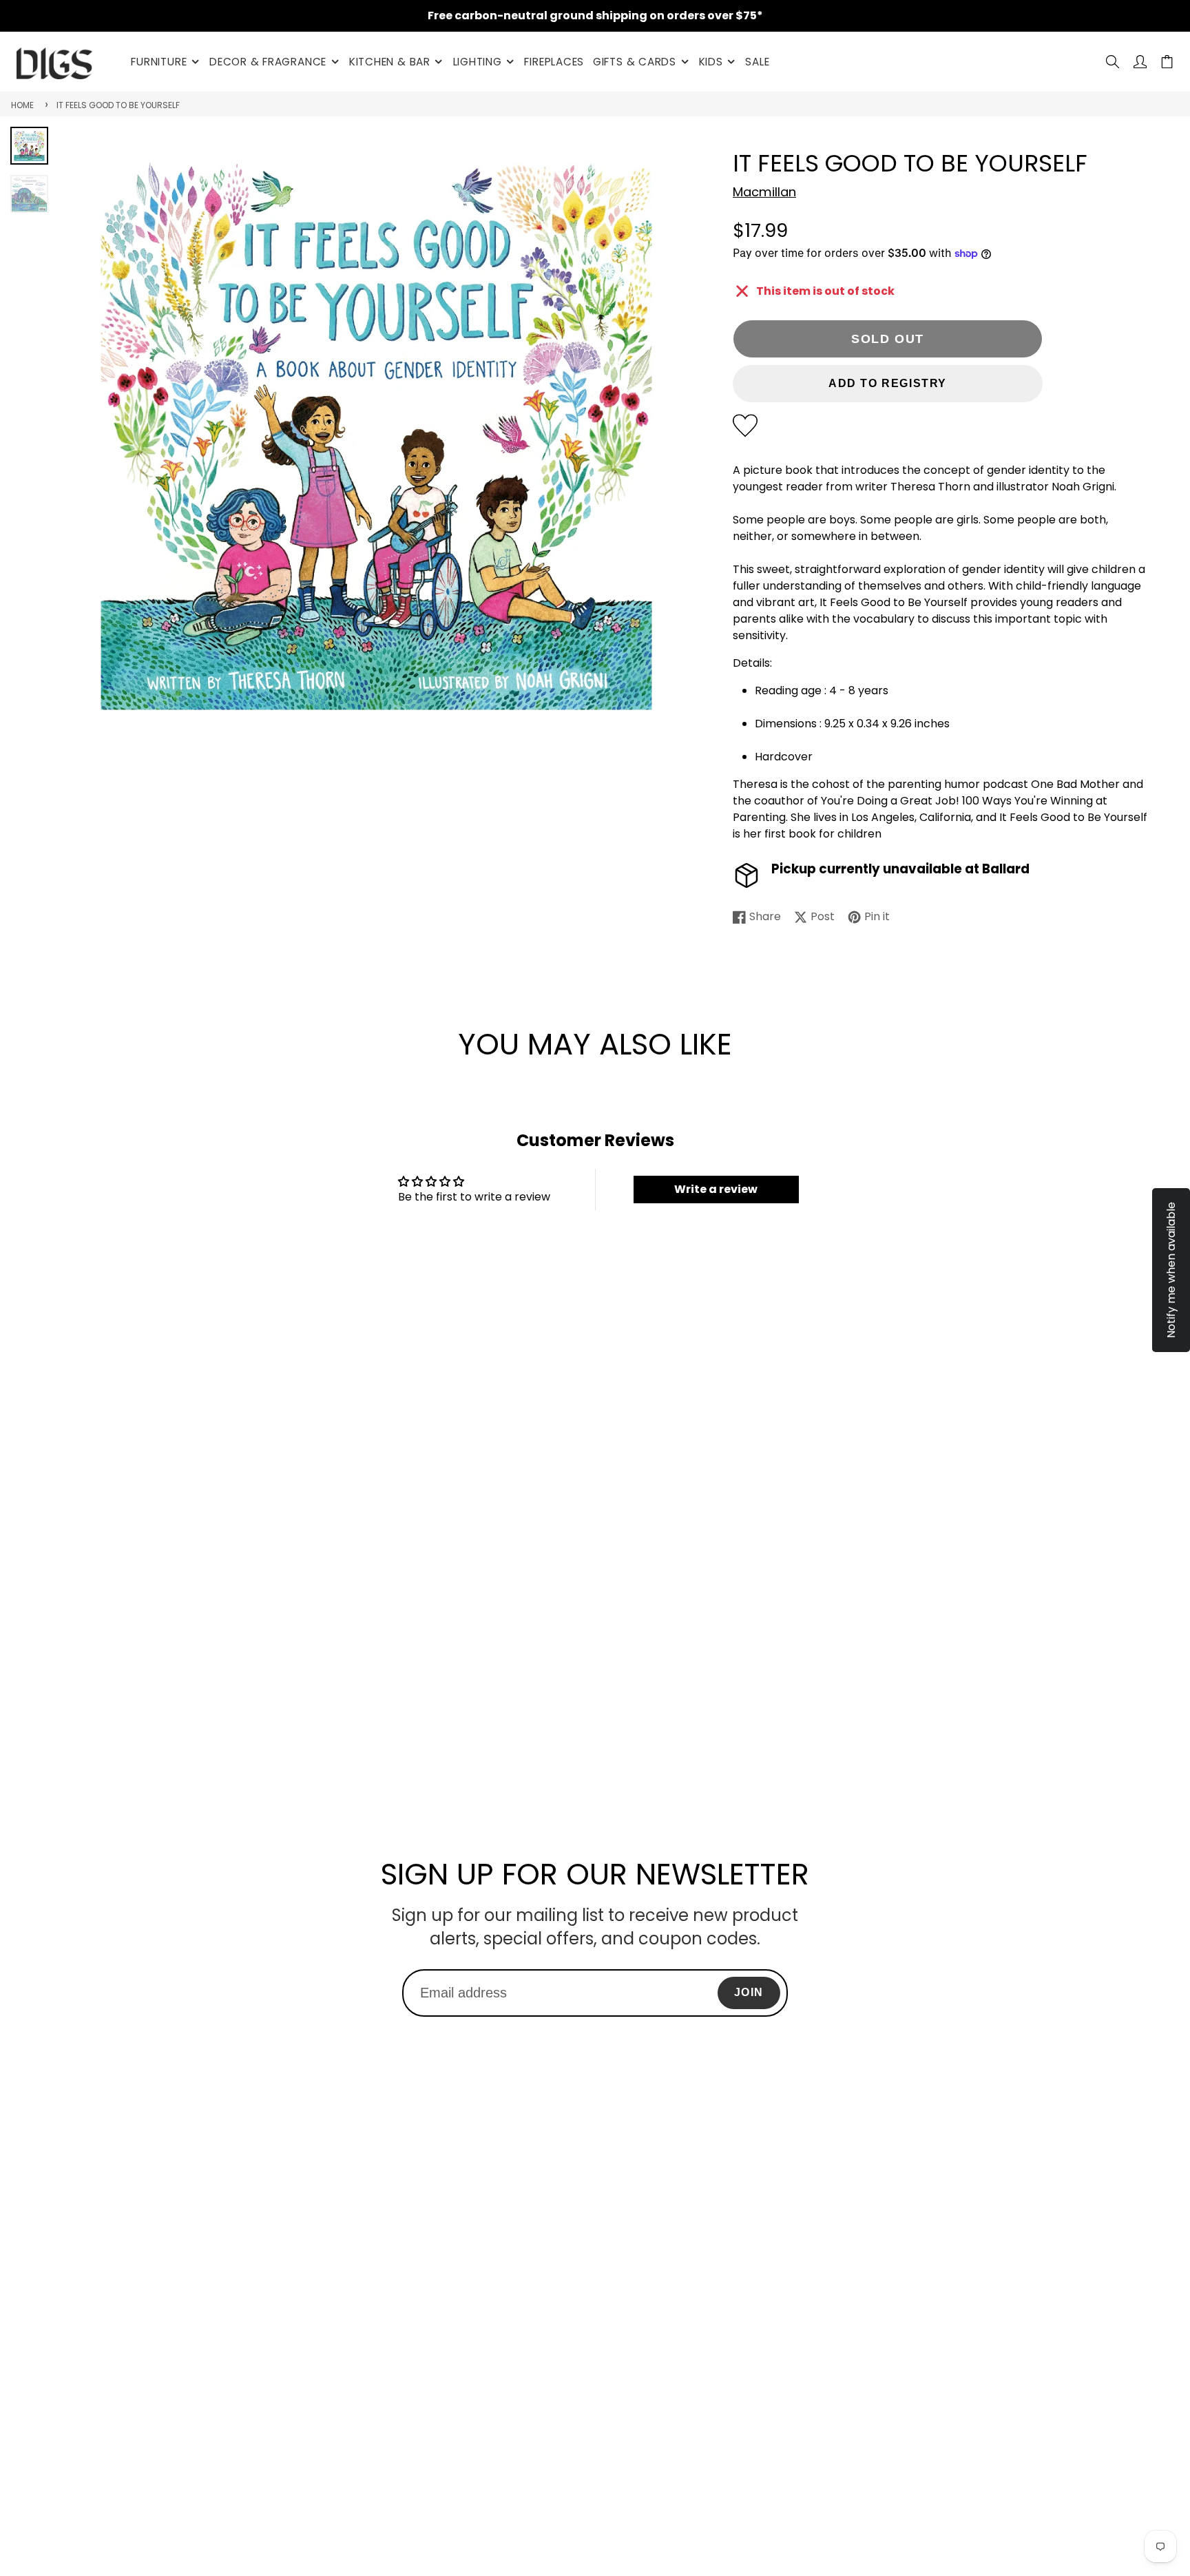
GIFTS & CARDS (635, 62)
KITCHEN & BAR (390, 62)
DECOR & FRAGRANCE (268, 62)
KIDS (711, 62)
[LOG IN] (1140, 62)
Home (22, 105)
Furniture (159, 62)
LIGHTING (478, 62)
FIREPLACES (554, 62)
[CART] (1167, 62)
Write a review (716, 1189)
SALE (757, 62)
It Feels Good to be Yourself (118, 105)
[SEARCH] (1113, 62)
